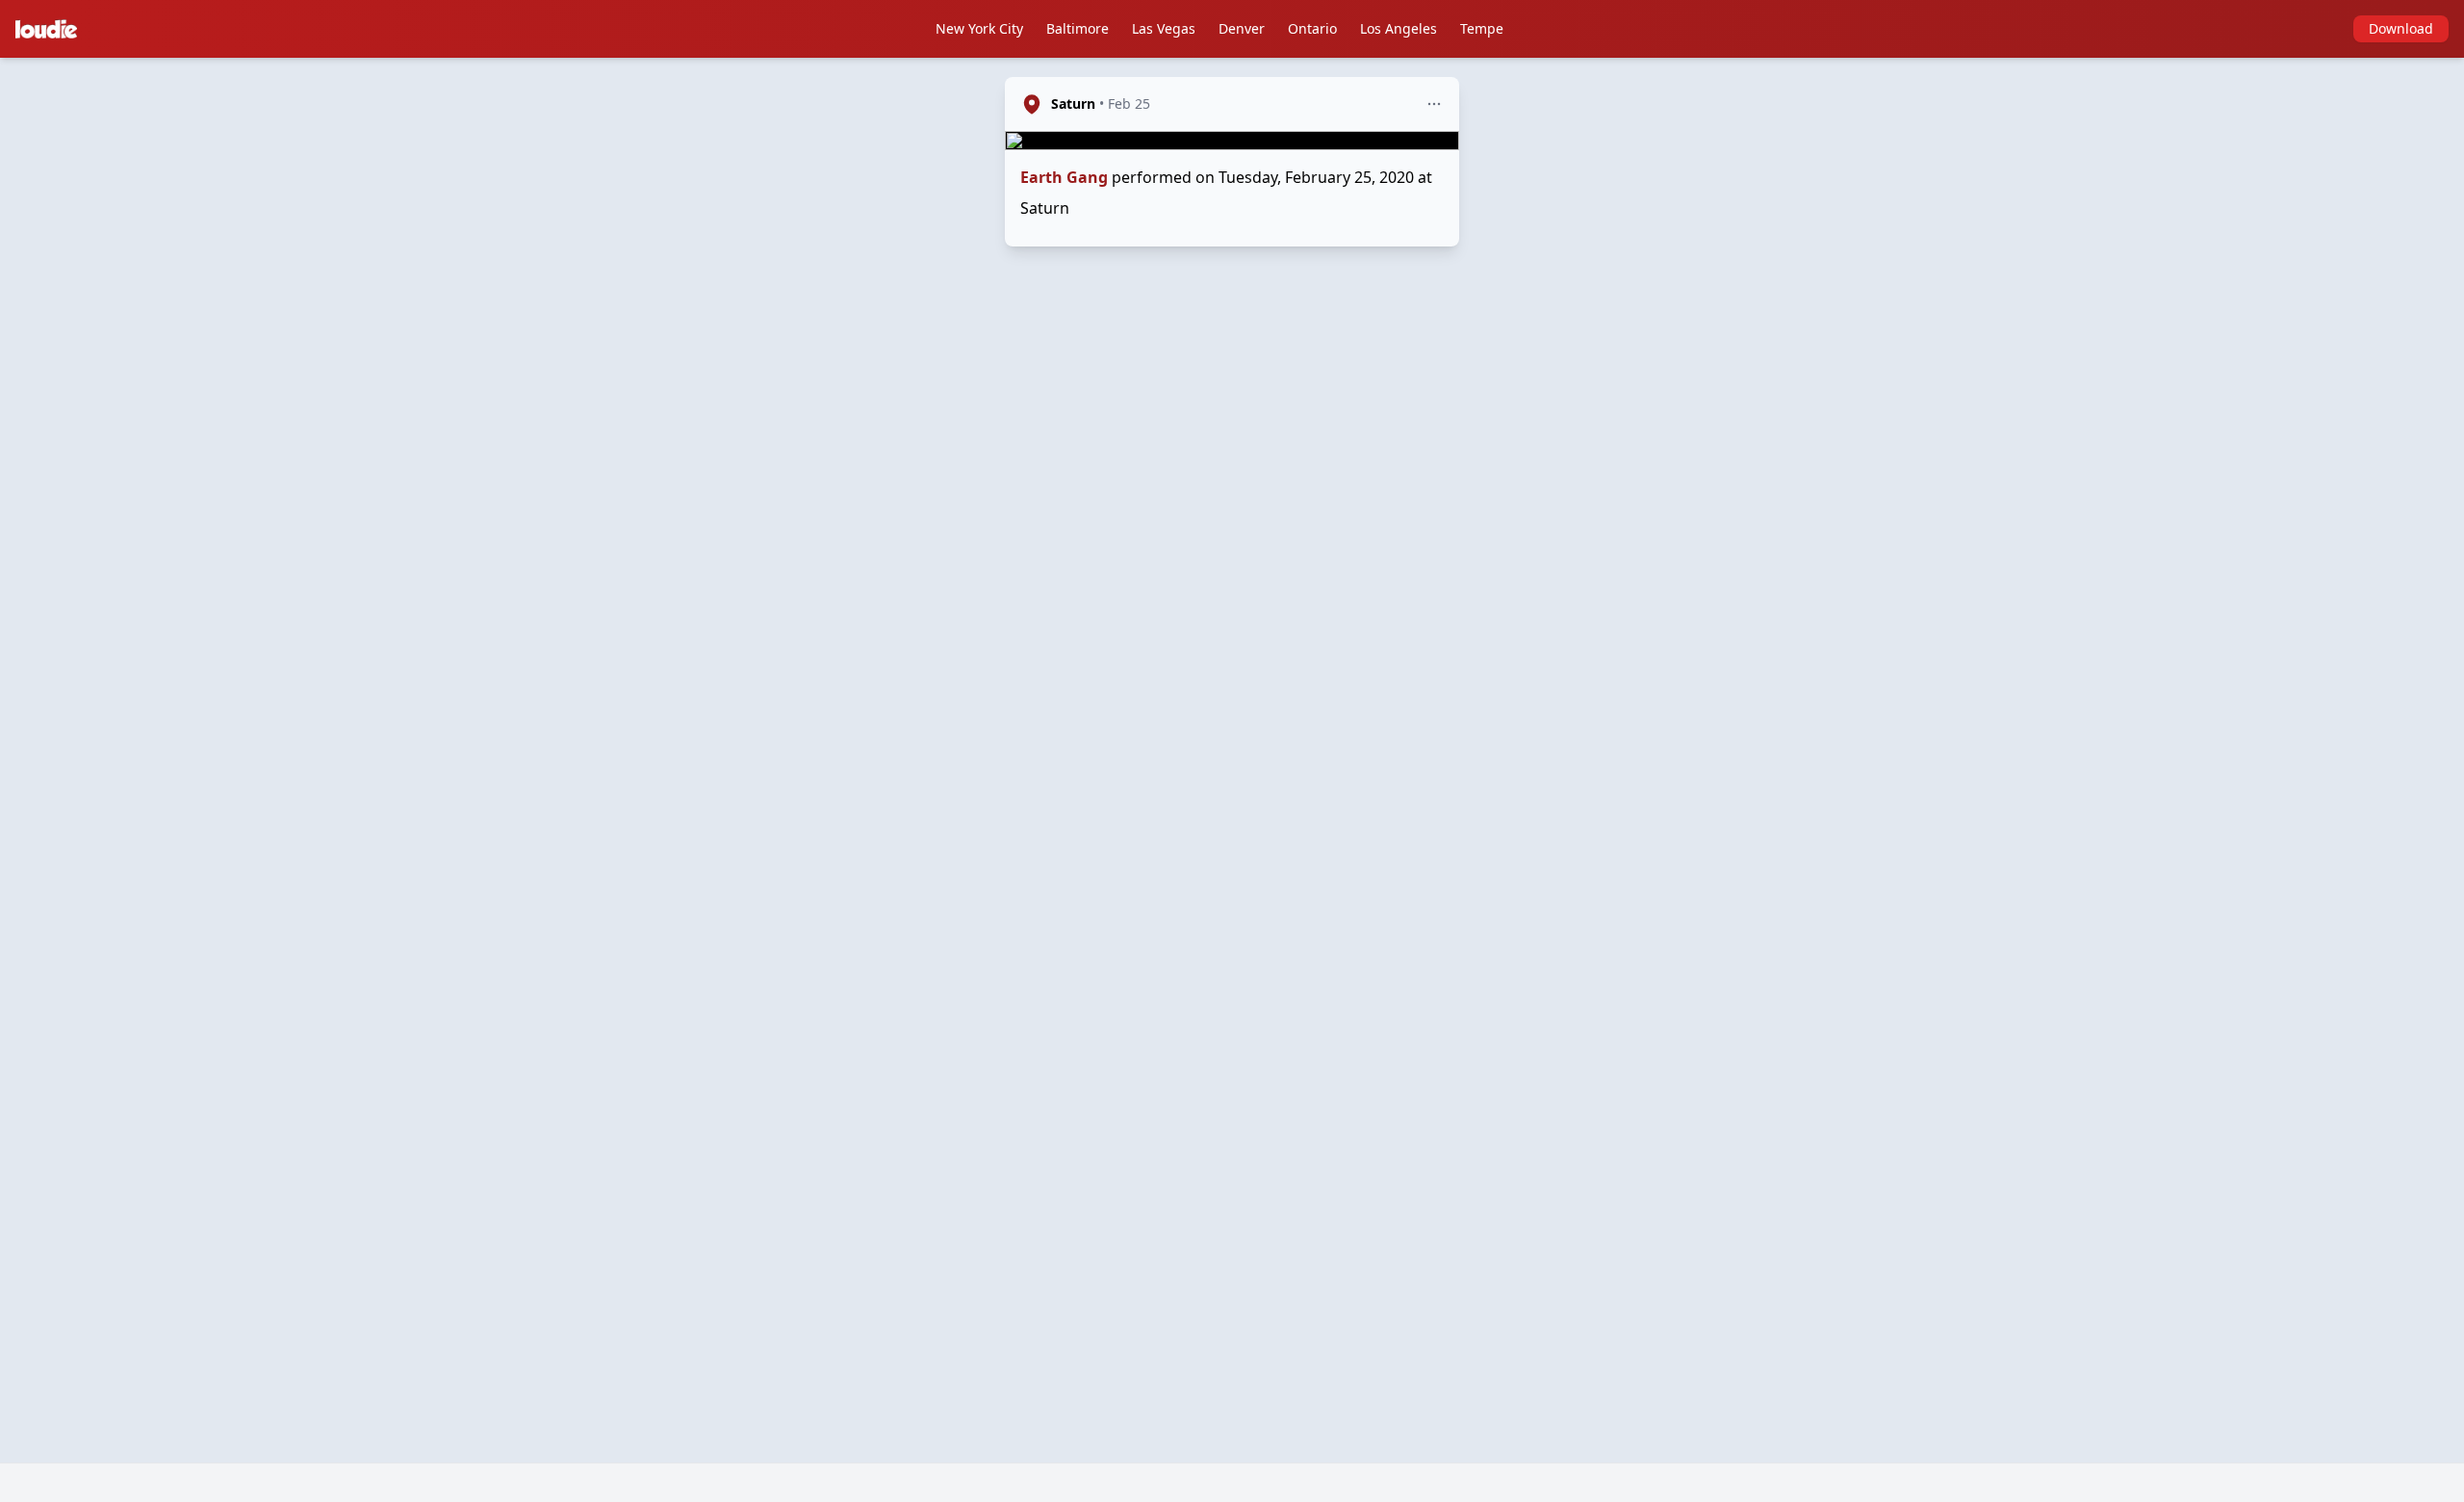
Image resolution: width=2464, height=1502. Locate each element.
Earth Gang (1064, 177)
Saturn (1073, 104)
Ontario (1312, 28)
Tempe (1482, 28)
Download (2401, 28)
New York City (979, 28)
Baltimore (1078, 28)
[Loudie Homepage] (50, 29)
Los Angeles (1399, 28)
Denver (1242, 28)
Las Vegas (1164, 28)
